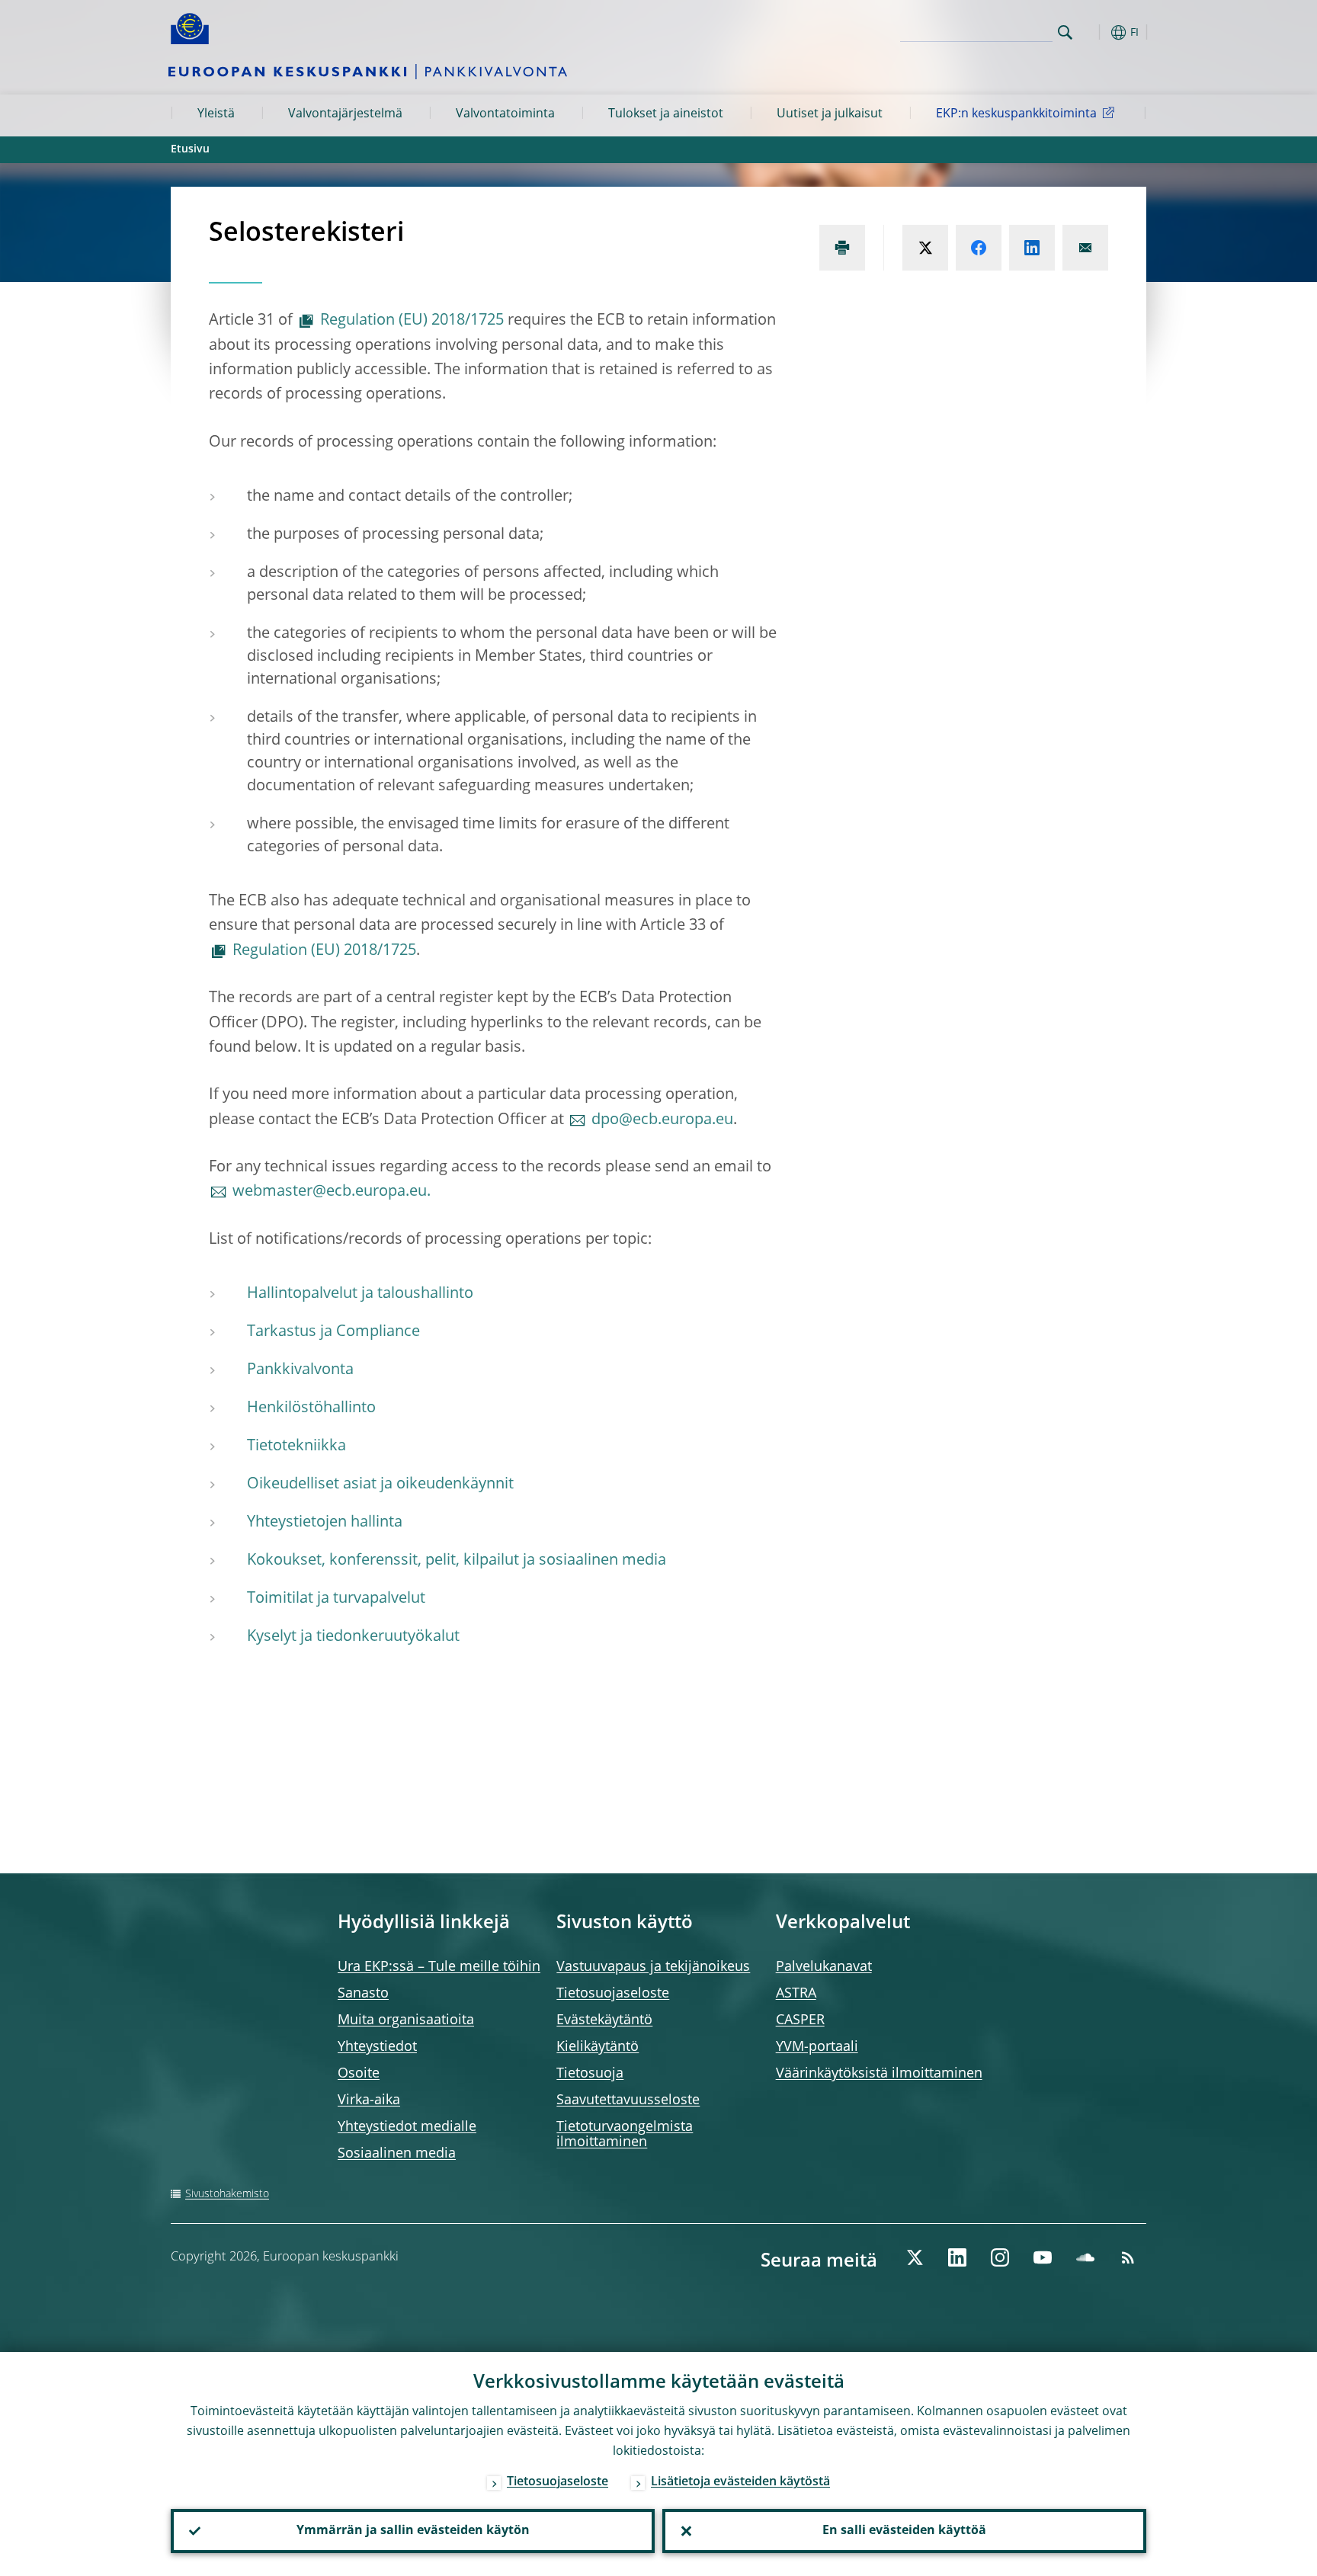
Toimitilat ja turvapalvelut (336, 1599)
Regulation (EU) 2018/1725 (412, 321)
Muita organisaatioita (406, 2020)
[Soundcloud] (1085, 2257)
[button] (1093, 32)
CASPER (800, 2020)
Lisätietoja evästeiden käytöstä (740, 2482)
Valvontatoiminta (505, 114)
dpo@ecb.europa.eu (662, 1120)
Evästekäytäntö (604, 2020)
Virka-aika (369, 2100)
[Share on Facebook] (979, 248)
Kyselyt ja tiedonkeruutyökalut (353, 1637)
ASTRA (796, 1994)
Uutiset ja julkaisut (830, 114)
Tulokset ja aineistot (666, 114)
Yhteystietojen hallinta (325, 1523)
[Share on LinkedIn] (1032, 248)
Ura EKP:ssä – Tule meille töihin (439, 1967)
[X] (915, 2257)
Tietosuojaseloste (613, 1994)
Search (1065, 32)
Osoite (359, 2074)
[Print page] (842, 248)
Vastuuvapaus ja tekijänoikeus (653, 1967)
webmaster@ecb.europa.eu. (332, 1192)
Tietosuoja (590, 2074)
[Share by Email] (1085, 248)
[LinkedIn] (957, 2257)
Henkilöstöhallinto (311, 1408)
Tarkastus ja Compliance (333, 1332)
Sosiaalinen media (397, 2154)
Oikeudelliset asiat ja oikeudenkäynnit (380, 1485)
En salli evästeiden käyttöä (904, 2531)
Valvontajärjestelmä (345, 114)
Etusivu (190, 149)
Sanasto (363, 1994)
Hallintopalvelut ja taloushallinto (360, 1294)
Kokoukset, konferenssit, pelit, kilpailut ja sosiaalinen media (457, 1561)
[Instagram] (1000, 2257)
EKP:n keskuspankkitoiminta (1016, 114)
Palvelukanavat (824, 1967)
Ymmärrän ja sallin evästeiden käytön (413, 2531)
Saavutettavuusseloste (628, 2100)
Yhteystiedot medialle (407, 2127)
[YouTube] (1043, 2257)
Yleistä (216, 114)
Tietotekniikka (296, 1447)
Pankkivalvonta (300, 1370)
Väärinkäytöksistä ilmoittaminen (879, 2074)
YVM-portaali (817, 2047)
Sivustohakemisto (227, 2194)
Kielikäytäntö (598, 2047)
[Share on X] (925, 248)
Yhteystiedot (377, 2047)
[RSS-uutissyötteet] (1128, 2257)
